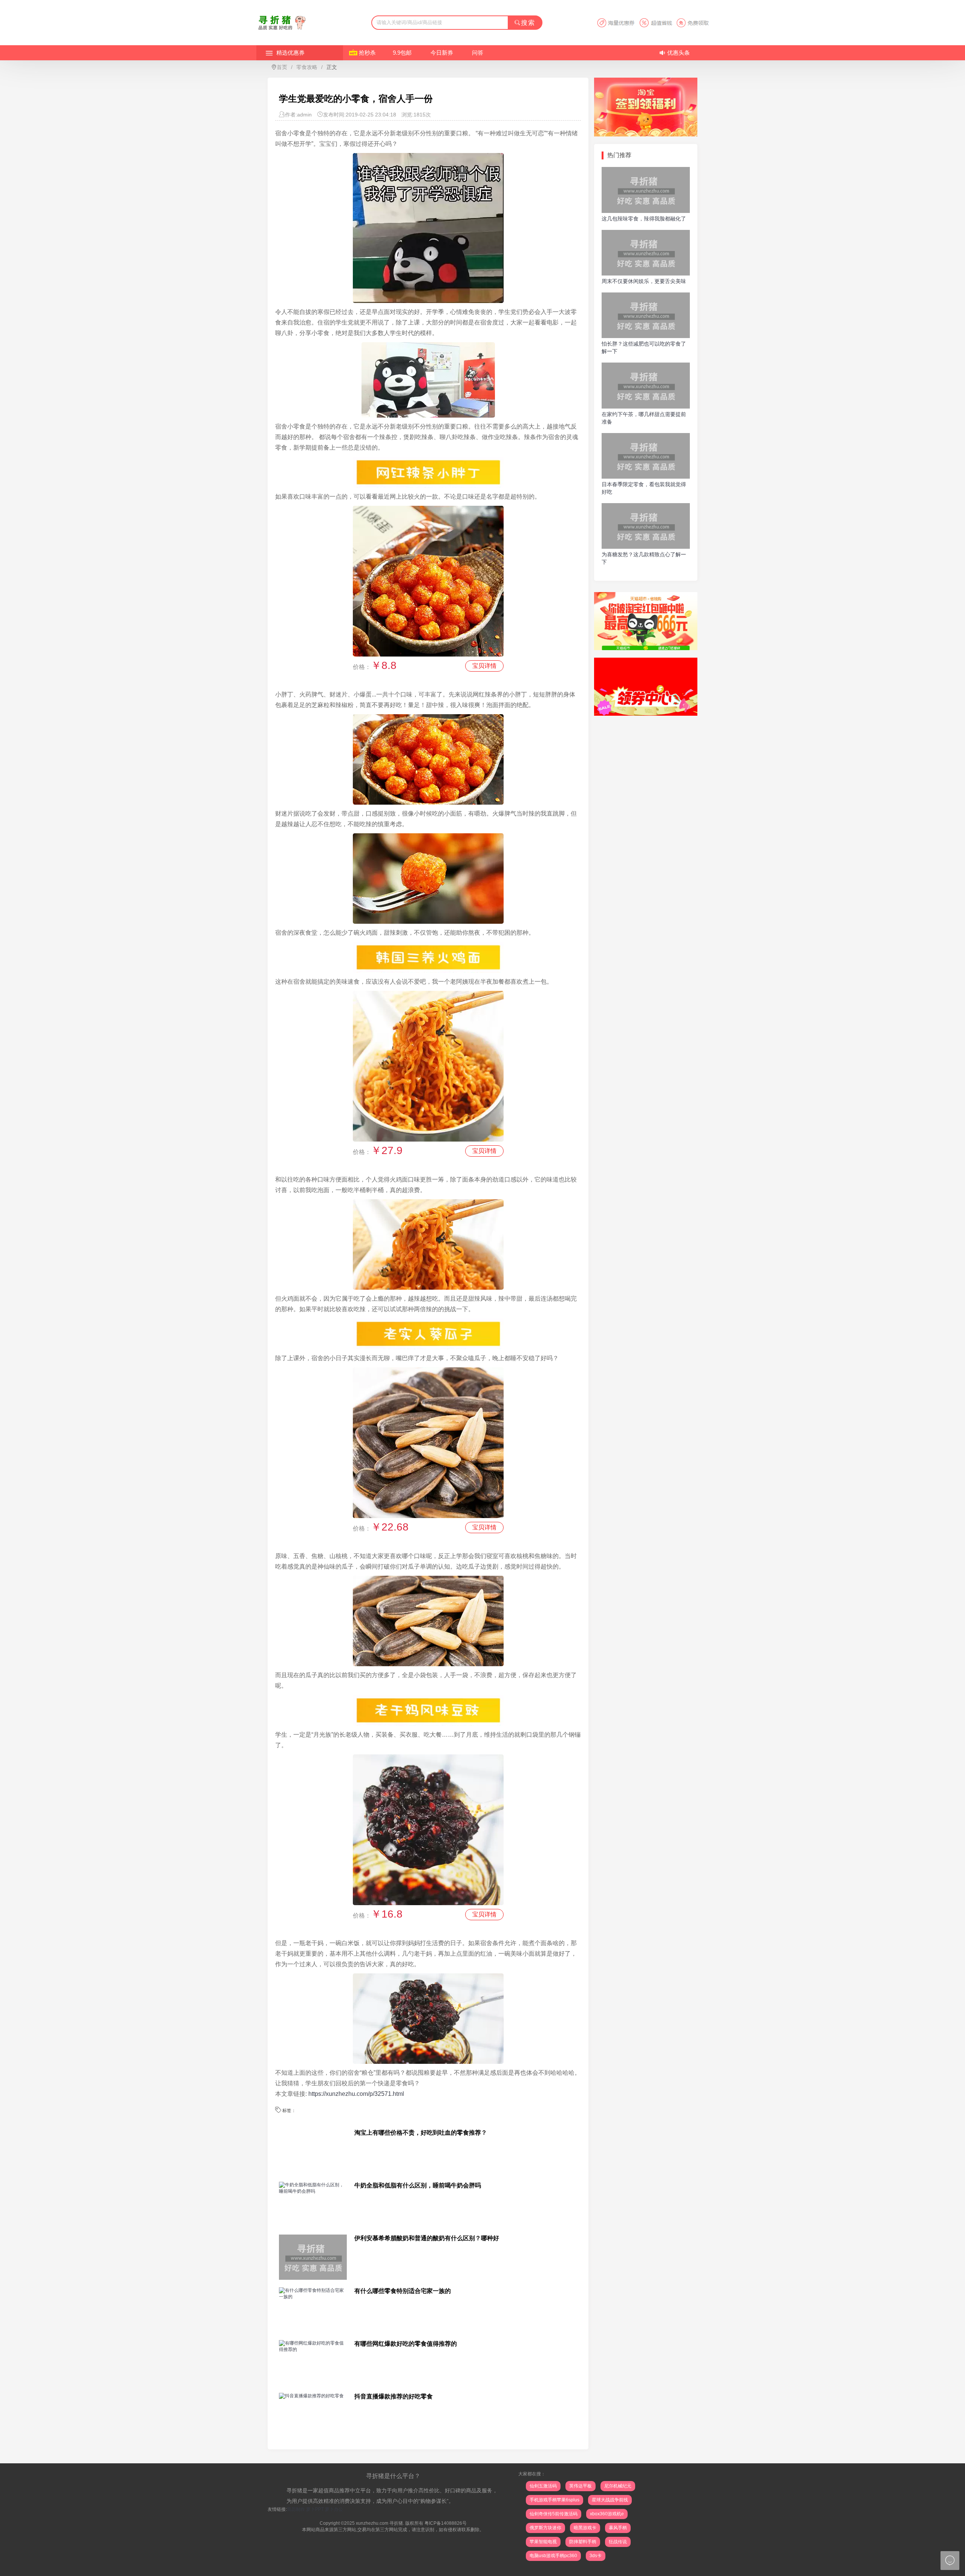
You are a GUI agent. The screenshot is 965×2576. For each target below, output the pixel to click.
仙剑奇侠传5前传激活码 (554, 2514)
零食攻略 (307, 67)
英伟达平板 (581, 2486)
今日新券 (442, 53)
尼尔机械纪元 (618, 2486)
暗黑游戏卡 (585, 2528)
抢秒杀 (367, 53)
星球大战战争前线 (610, 2500)
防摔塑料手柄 (583, 2542)
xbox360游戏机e (607, 2514)
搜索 (528, 23)
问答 (478, 53)
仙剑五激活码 (543, 2486)
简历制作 (296, 2509)
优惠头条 (679, 53)
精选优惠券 (290, 53)
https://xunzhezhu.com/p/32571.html (356, 2094)
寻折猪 (396, 2523)
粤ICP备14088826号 (446, 2523)
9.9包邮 (402, 53)
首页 (282, 67)
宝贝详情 (484, 666)
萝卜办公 (334, 2509)
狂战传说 (618, 2542)
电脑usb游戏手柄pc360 (553, 2556)
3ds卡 (596, 2556)
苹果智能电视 (543, 2542)
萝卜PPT (315, 2509)
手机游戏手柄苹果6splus (554, 2500)
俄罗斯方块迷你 (545, 2528)
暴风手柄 (618, 2528)
